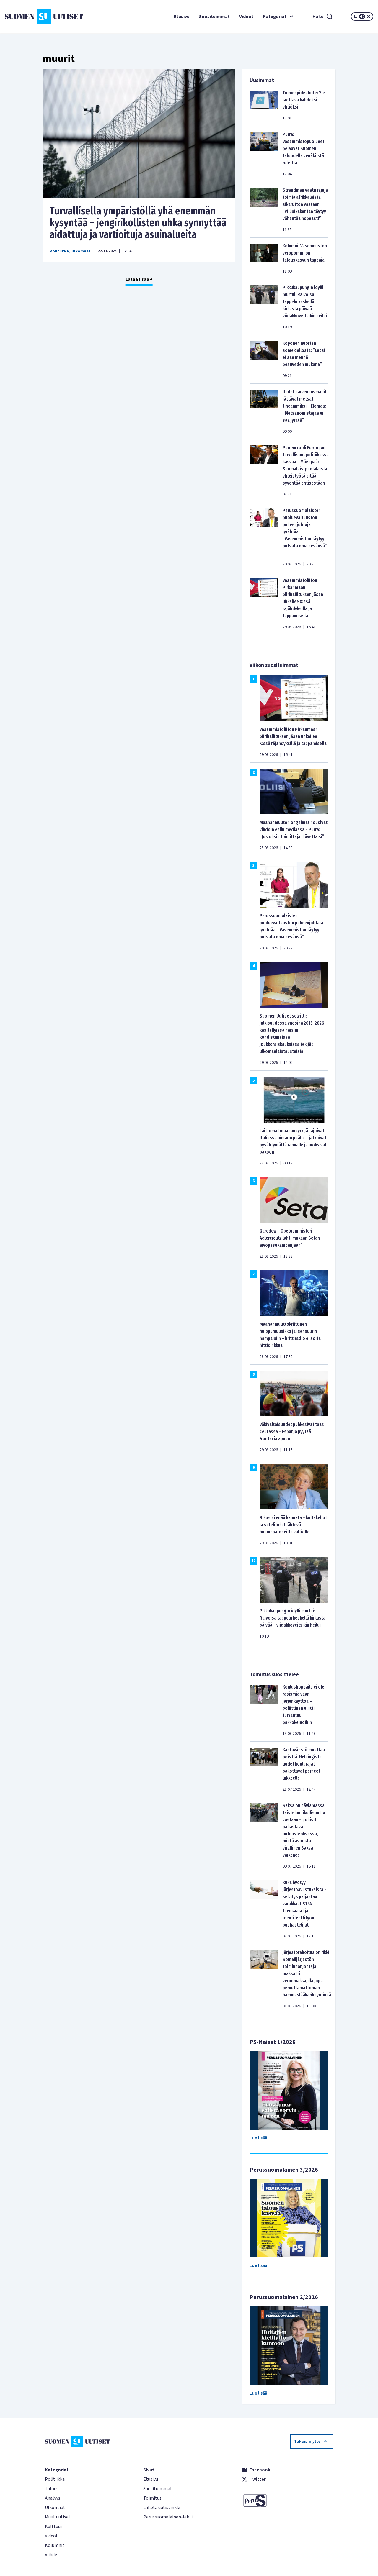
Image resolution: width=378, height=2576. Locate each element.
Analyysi (53, 2498)
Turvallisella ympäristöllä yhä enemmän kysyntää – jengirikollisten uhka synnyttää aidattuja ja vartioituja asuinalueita (138, 223)
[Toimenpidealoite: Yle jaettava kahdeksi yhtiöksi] (264, 105)
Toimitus (152, 2498)
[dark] (356, 17)
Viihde (51, 2555)
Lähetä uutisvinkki (162, 2508)
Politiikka (59, 251)
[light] (369, 17)
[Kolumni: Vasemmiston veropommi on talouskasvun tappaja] (264, 258)
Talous (52, 2489)
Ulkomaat (81, 251)
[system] (362, 17)
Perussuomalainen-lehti (168, 2517)
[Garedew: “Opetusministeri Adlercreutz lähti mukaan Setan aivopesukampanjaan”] (294, 1199)
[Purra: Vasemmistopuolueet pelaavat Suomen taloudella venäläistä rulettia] (264, 154)
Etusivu (182, 17)
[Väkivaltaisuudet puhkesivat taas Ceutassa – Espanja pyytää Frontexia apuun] (294, 1393)
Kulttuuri (54, 2526)
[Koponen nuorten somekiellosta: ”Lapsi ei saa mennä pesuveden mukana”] (264, 359)
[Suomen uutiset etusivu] (35, 17)
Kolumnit (55, 2545)
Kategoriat (275, 17)
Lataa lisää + (139, 279)
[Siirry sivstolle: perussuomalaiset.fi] (287, 2500)
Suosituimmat (214, 17)
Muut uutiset (58, 2517)
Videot (246, 17)
